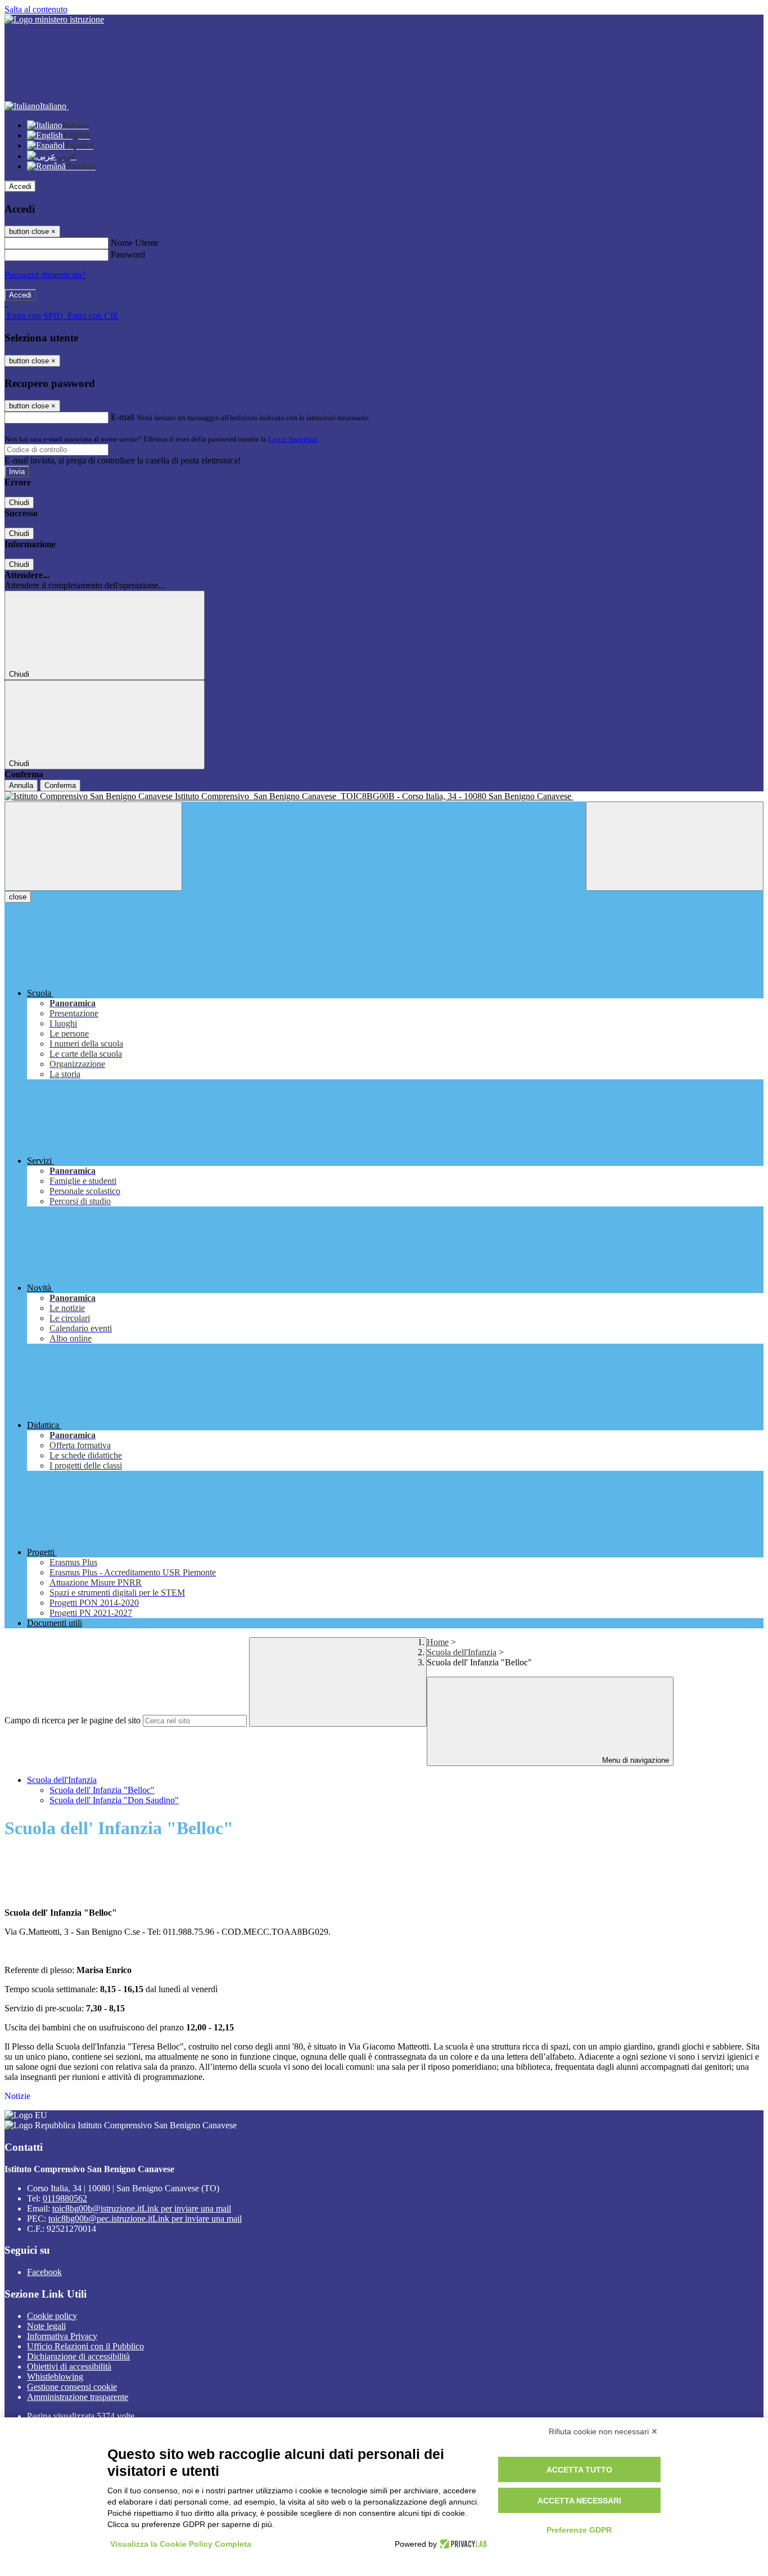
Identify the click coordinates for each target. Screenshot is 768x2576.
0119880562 (65, 2198)
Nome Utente (135, 243)
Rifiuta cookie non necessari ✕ (603, 2431)
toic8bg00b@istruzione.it (142, 2208)
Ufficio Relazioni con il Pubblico (85, 2346)
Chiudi (19, 503)
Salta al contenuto (36, 9)
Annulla (21, 785)
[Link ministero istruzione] (54, 19)
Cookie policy (52, 2316)
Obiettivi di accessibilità (69, 2366)
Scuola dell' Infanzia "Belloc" (102, 1790)
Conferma (60, 785)
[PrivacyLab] (462, 2544)
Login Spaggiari (293, 439)
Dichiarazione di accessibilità (78, 2356)
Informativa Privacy (62, 2336)
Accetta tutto (579, 2470)
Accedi (20, 186)
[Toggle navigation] (93, 846)
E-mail (123, 417)
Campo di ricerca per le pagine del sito (73, 1720)
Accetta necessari (579, 2501)
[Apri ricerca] (675, 846)
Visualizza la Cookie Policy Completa (181, 2544)
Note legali (46, 2326)
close (18, 897)
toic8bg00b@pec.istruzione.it (145, 2219)
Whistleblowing (55, 2377)
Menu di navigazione (634, 1760)
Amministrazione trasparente (78, 2397)
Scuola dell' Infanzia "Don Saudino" (114, 1800)
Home (438, 1642)
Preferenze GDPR (579, 2530)
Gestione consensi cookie (72, 2387)
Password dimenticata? (45, 275)
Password (128, 255)
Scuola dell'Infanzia (462, 1652)
